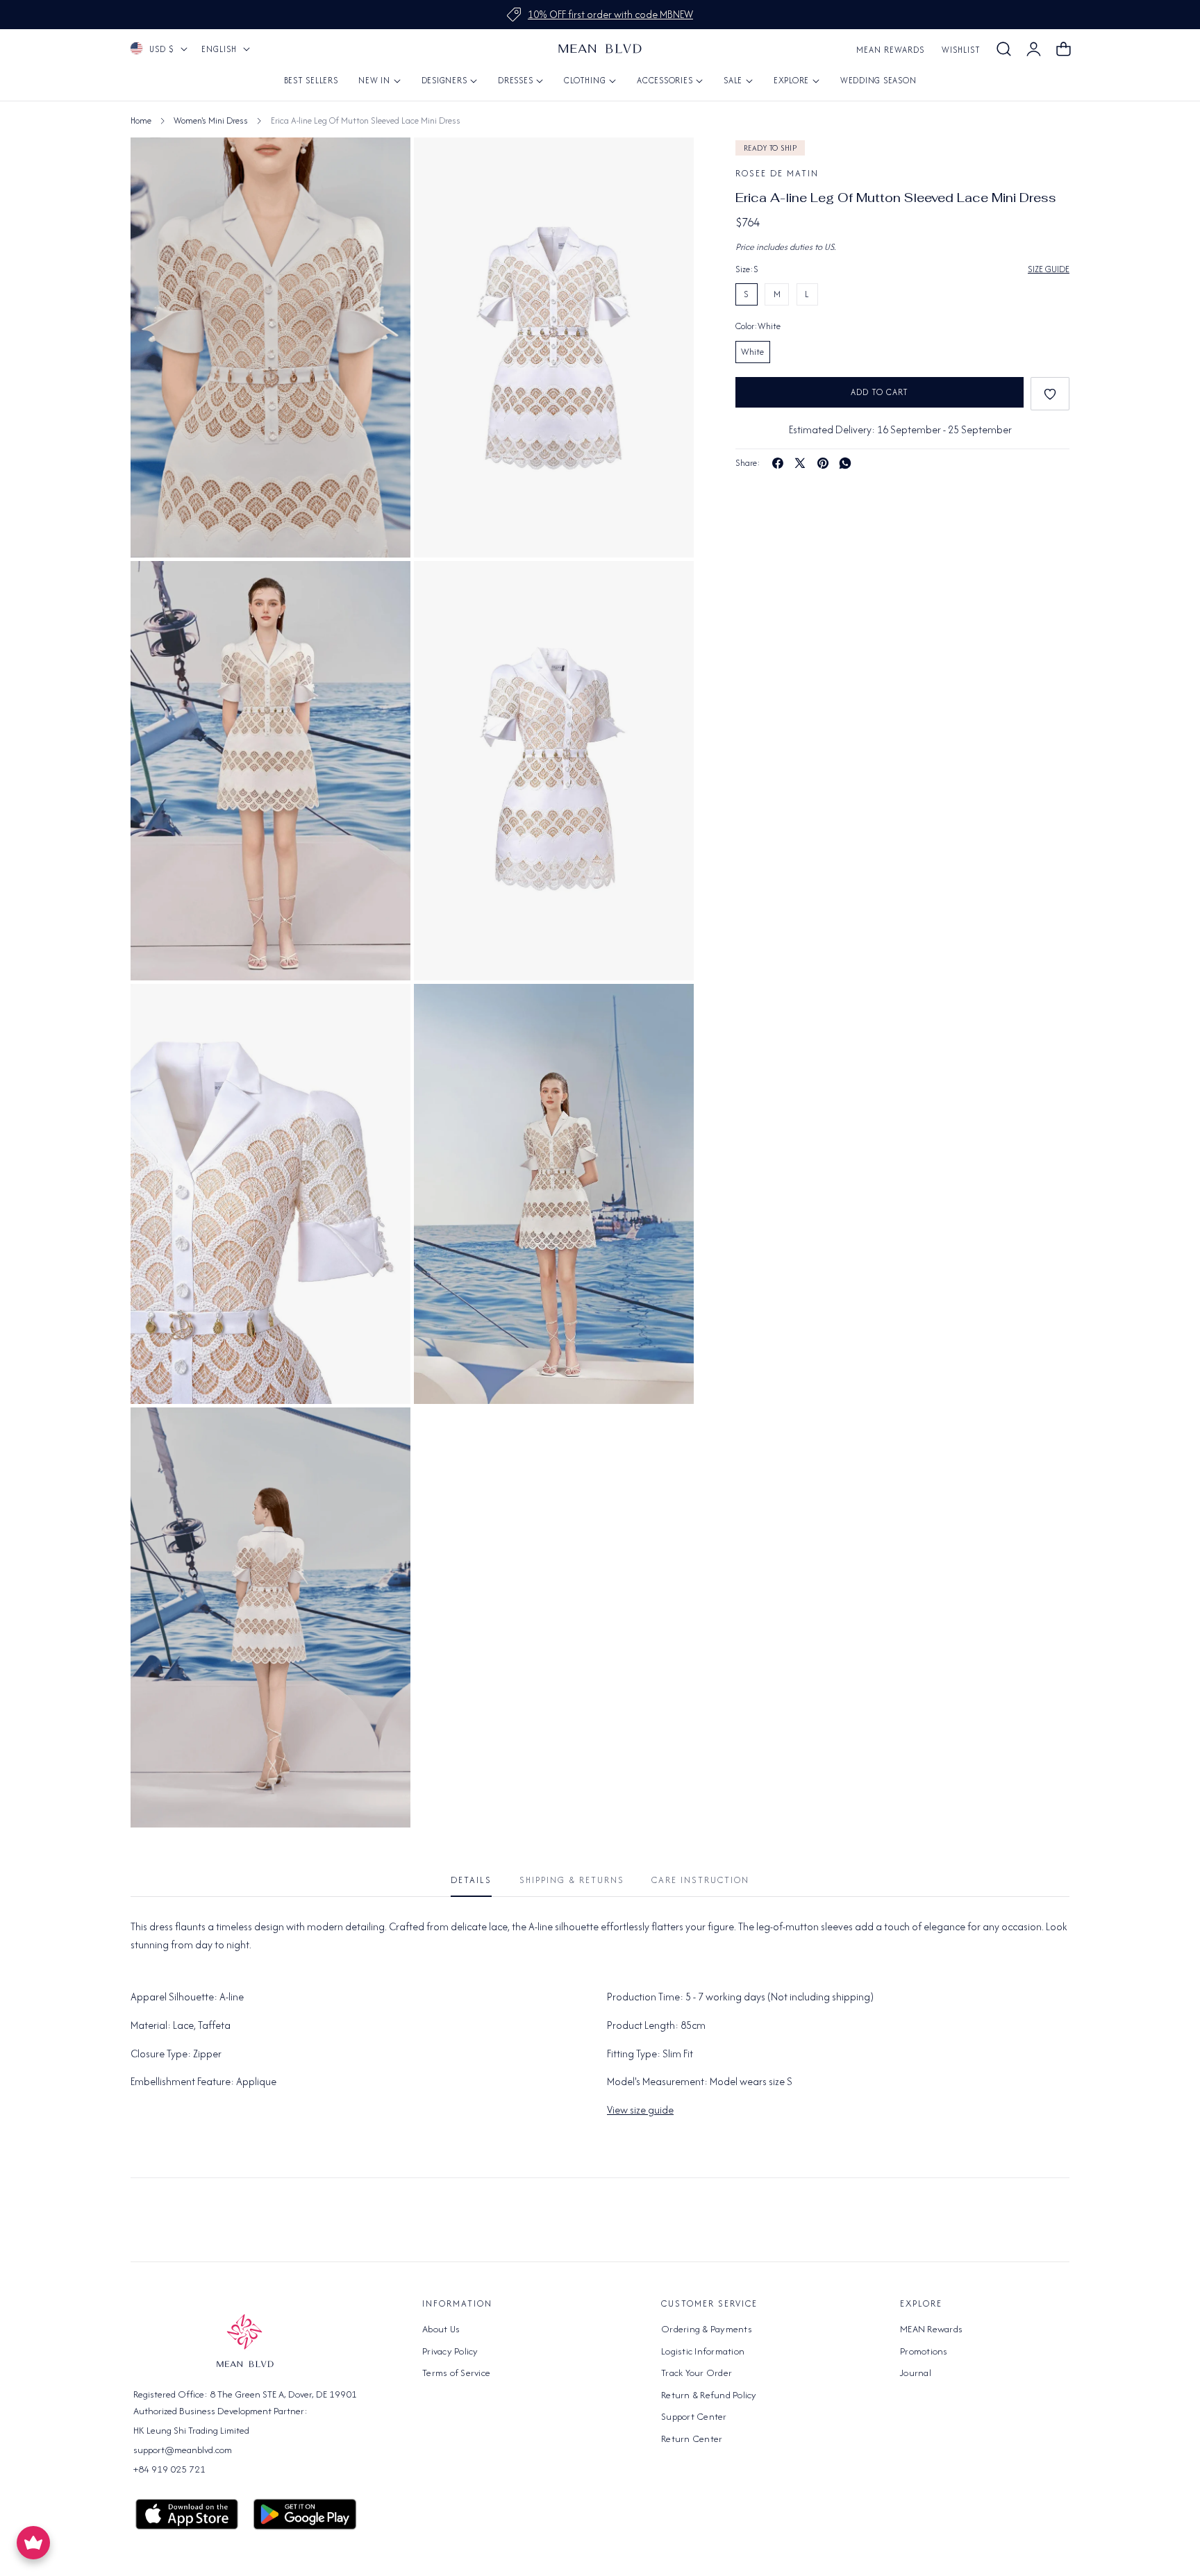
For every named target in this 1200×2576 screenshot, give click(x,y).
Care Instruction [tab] (700, 1880)
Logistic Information (703, 2350)
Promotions (924, 2350)
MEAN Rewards (890, 50)
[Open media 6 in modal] (668, 1010)
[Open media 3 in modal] (384, 164)
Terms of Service (456, 2373)
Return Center (692, 2438)
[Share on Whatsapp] (845, 463)
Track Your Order (697, 2373)
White (752, 352)
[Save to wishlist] (1050, 394)
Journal (916, 2373)
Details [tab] (471, 1880)
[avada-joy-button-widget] (33, 2543)
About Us (441, 2329)
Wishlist (961, 50)
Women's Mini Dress (211, 120)
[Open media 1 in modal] (668, 164)
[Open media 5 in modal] (384, 1010)
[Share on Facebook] (778, 463)
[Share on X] (800, 463)
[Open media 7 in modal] (384, 1433)
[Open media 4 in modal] (668, 587)
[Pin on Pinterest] (823, 463)
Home (141, 120)
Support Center (694, 2416)
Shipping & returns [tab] (572, 1880)
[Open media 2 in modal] (384, 587)
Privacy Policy (450, 2350)
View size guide (640, 2110)
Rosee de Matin (777, 173)
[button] (1003, 49)
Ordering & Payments (707, 2329)
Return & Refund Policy (709, 2394)
